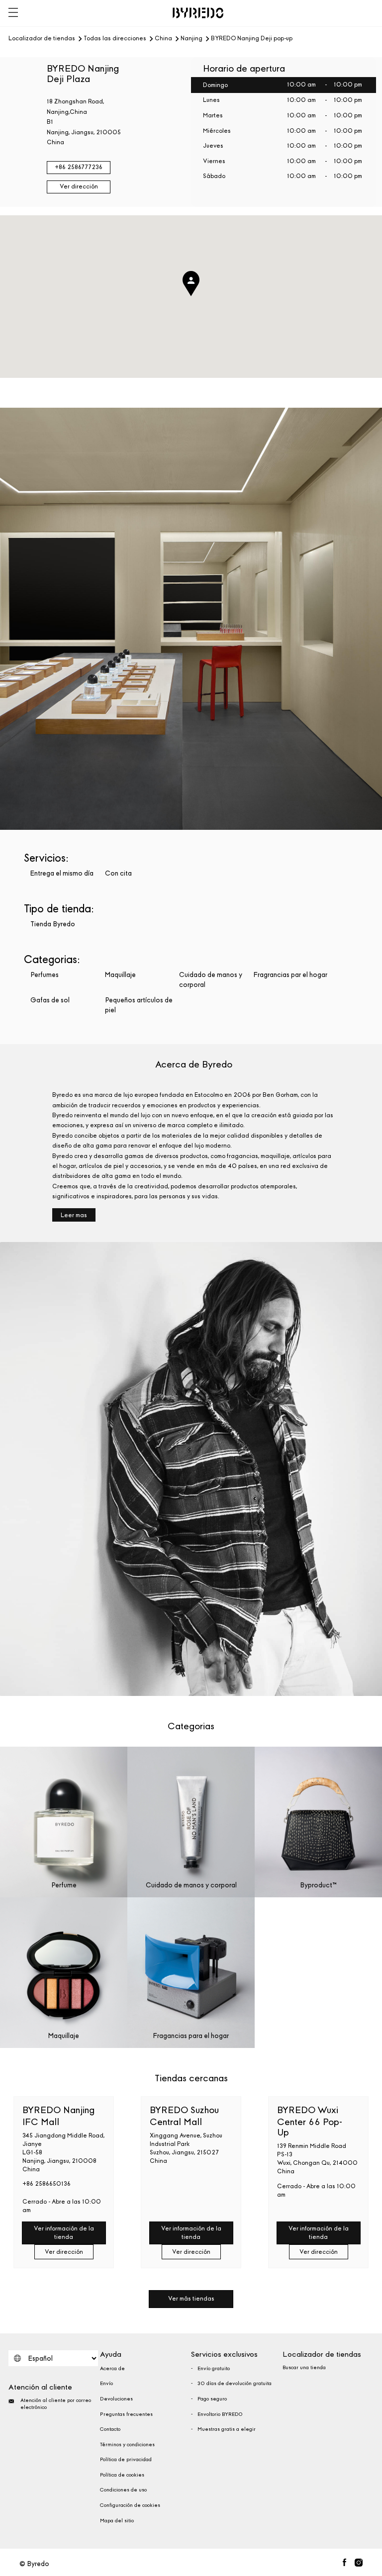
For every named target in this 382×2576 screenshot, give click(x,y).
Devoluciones (116, 2399)
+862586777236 (79, 167)
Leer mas (74, 1215)
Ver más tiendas (191, 2299)
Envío (106, 2384)
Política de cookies (122, 2475)
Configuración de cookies (130, 2505)
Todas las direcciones (115, 39)
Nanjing (191, 39)
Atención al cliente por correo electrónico (56, 2404)
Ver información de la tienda (64, 2233)
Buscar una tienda (304, 2368)
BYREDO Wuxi (310, 2121)
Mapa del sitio (117, 2521)
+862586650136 (47, 2184)
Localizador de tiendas (42, 39)
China (163, 39)
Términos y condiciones (127, 2445)
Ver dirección (79, 186)
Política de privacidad (126, 2460)
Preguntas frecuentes (126, 2414)
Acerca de (112, 2369)
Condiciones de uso (123, 2490)
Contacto (110, 2429)
